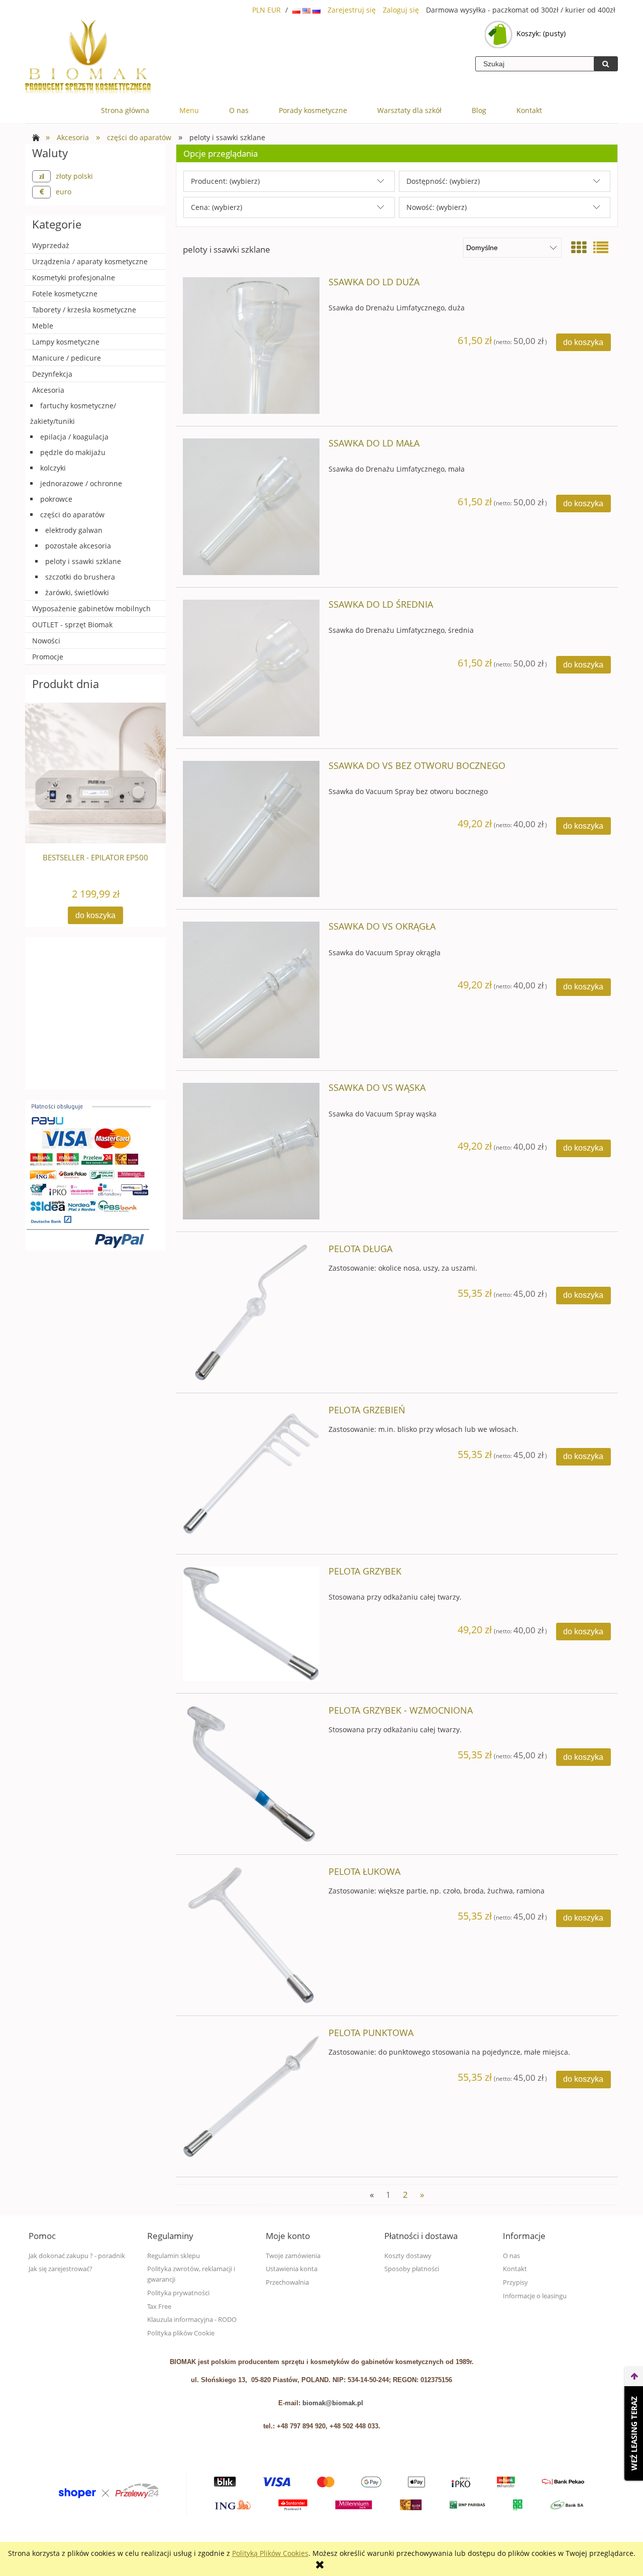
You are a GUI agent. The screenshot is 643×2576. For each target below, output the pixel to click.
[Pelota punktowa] (251, 2096)
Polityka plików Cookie (181, 2333)
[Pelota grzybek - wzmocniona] (251, 1774)
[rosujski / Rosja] (316, 10)
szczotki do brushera (80, 577)
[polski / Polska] (297, 10)
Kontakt (515, 2269)
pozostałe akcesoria (78, 546)
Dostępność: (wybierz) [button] (443, 181)
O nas (511, 2256)
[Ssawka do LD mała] (251, 507)
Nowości (46, 641)
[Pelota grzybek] (251, 1624)
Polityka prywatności (178, 2293)
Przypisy (515, 2282)
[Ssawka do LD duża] (251, 346)
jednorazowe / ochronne (81, 483)
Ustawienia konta (292, 2269)
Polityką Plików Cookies (270, 2553)
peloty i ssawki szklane (83, 561)
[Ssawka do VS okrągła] (251, 990)
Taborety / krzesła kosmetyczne (84, 310)
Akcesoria (48, 390)
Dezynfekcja (52, 374)
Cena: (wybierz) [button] (217, 207)
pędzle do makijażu (73, 452)
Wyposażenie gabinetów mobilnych (91, 608)
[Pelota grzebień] (251, 1474)
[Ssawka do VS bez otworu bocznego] (251, 829)
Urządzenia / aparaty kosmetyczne (90, 261)
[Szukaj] (606, 64)
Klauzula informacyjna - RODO (192, 2320)
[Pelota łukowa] (251, 1935)
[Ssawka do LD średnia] (251, 668)
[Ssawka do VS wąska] (251, 1151)
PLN (259, 10)
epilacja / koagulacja (74, 437)
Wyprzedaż (51, 245)
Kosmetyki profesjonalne (74, 277)
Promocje (48, 657)
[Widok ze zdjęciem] (579, 247)
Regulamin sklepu (174, 2256)
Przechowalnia (287, 2282)
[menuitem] (125, 110)
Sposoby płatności (412, 2269)
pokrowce (56, 499)
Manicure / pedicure (67, 358)
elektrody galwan (74, 530)
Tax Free (159, 2307)
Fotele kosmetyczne (65, 294)
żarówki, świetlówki (77, 592)
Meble (43, 326)
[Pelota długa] (251, 1312)
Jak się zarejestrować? (61, 2269)
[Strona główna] (88, 58)
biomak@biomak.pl (333, 2403)
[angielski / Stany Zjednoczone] (307, 10)
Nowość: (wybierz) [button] (437, 207)
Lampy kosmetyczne (66, 342)
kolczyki (53, 468)
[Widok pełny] (601, 247)
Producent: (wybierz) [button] (225, 181)
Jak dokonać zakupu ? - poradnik (77, 2256)
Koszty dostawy (408, 2256)
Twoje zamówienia (293, 2256)
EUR (274, 10)
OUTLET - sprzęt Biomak (72, 625)
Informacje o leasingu (535, 2296)
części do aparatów (72, 515)
